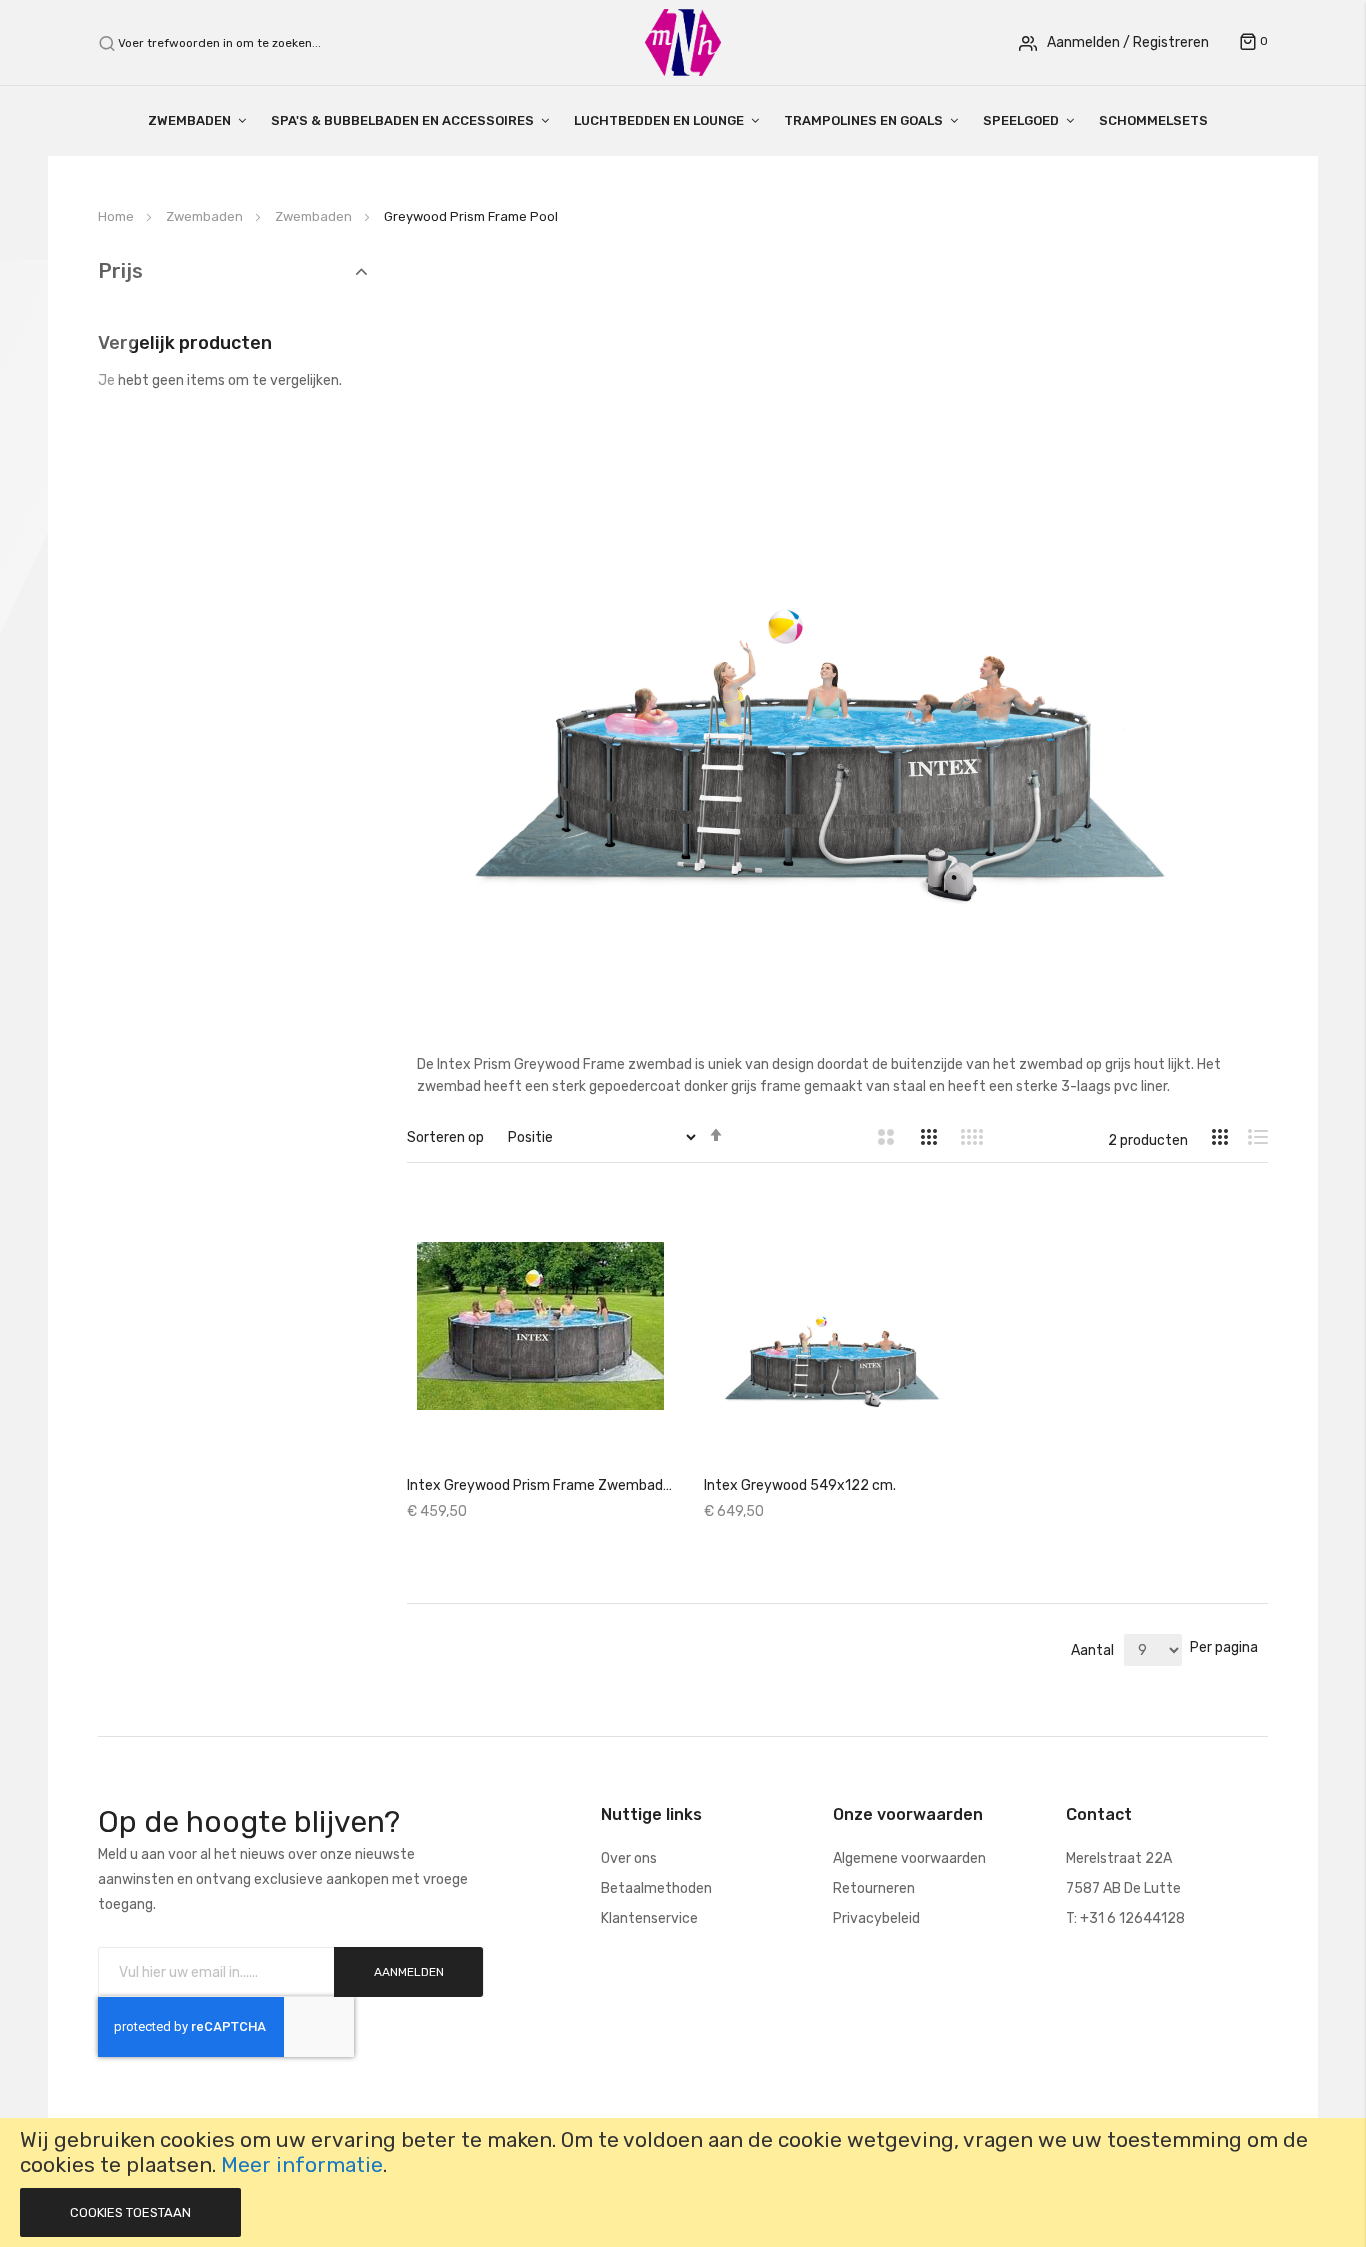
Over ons (629, 1858)
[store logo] (683, 41)
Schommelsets (1153, 120)
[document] (683, 2182)
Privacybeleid (876, 1918)
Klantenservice (649, 1918)
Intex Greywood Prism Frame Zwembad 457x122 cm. (540, 1485)
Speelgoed (1021, 120)
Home (117, 216)
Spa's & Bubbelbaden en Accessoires (402, 120)
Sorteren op (445, 1137)
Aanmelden (1083, 42)
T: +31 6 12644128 (1125, 1918)
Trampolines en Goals (863, 120)
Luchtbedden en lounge (659, 120)
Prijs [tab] (120, 271)
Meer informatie (302, 2165)
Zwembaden (189, 120)
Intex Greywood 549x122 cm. (800, 1485)
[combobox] (230, 43)
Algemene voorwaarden (909, 1858)
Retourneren (874, 1888)
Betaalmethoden (656, 1888)
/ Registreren (1166, 42)
